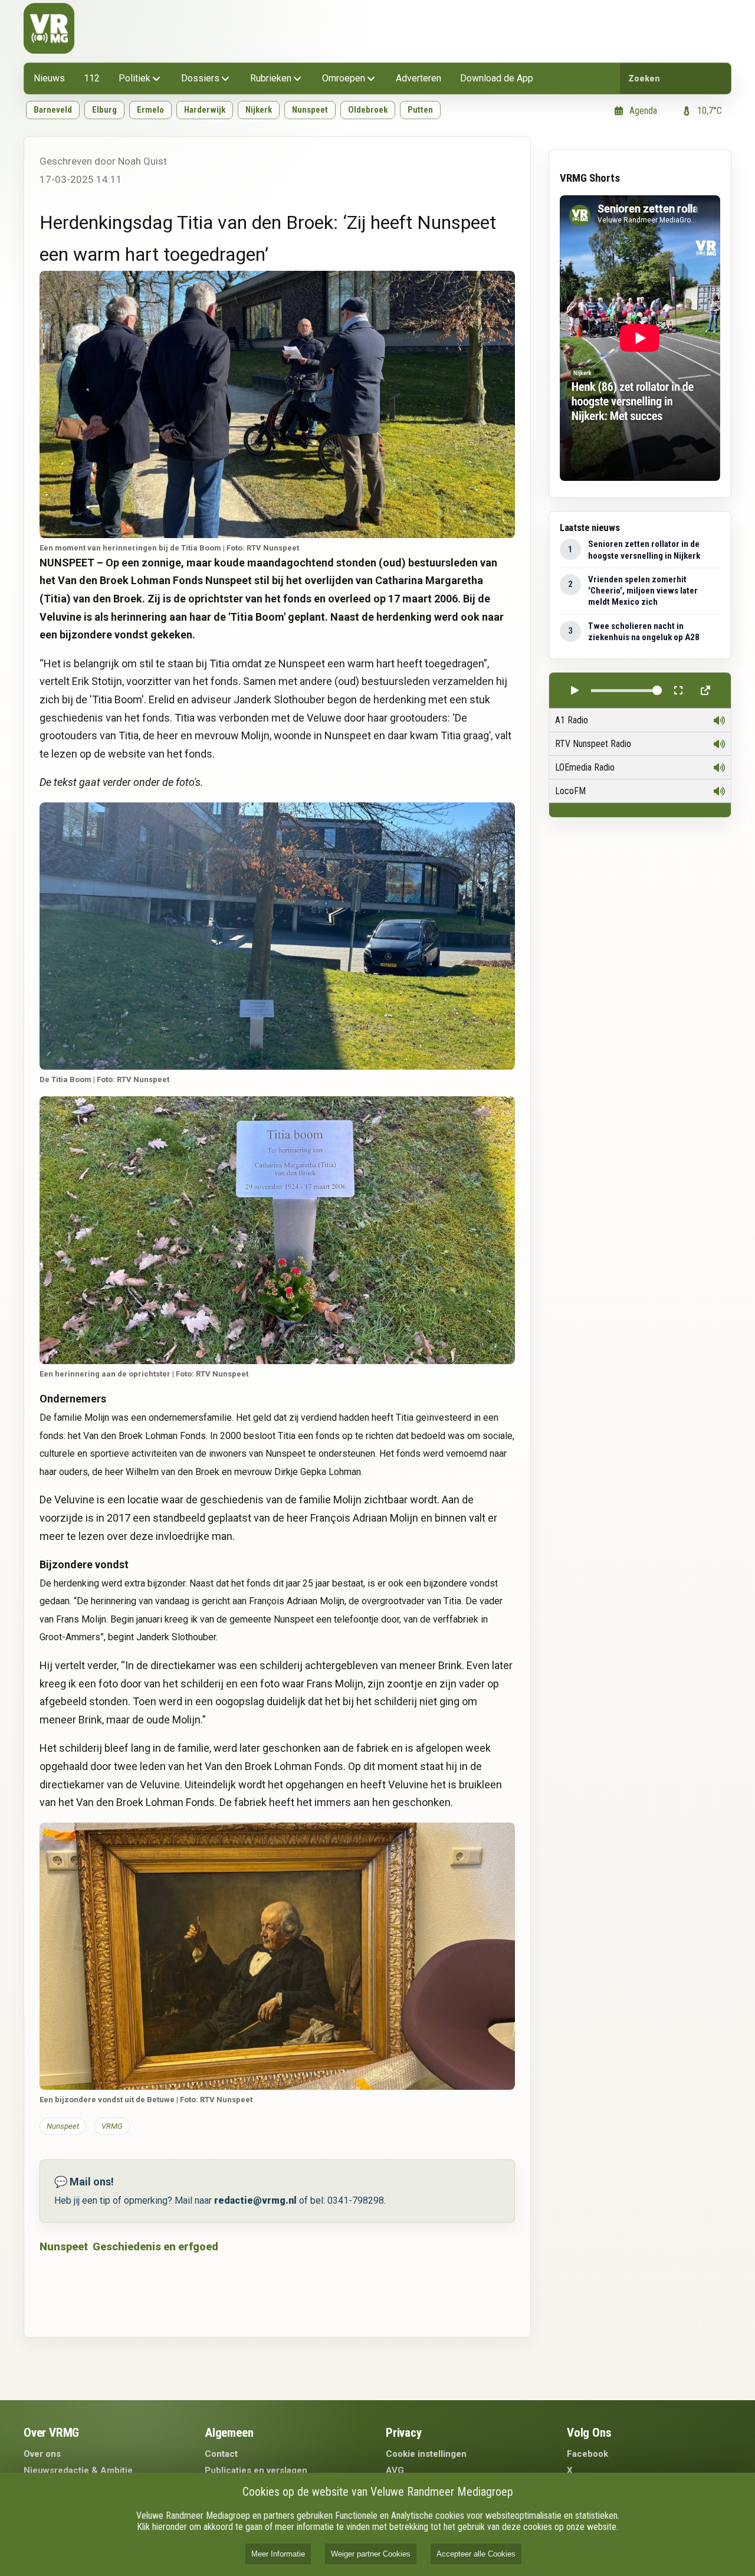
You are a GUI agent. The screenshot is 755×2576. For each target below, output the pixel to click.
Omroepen (344, 78)
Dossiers (200, 78)
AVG (395, 2470)
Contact (221, 2454)
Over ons (42, 2454)
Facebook (587, 2454)
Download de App (497, 78)
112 (92, 78)
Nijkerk (259, 110)
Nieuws (49, 78)
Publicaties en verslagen (256, 2470)
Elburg (104, 110)
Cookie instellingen (426, 2454)
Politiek (134, 78)
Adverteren (418, 78)
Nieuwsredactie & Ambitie (78, 2470)
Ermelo (150, 110)
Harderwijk (205, 110)
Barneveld (53, 110)
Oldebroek (368, 110)
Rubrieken (271, 78)
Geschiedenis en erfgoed (155, 2246)
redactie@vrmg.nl (255, 2200)
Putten (420, 110)
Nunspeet (310, 110)
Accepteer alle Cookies (476, 2554)
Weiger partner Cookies (371, 2554)
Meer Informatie (278, 2554)
